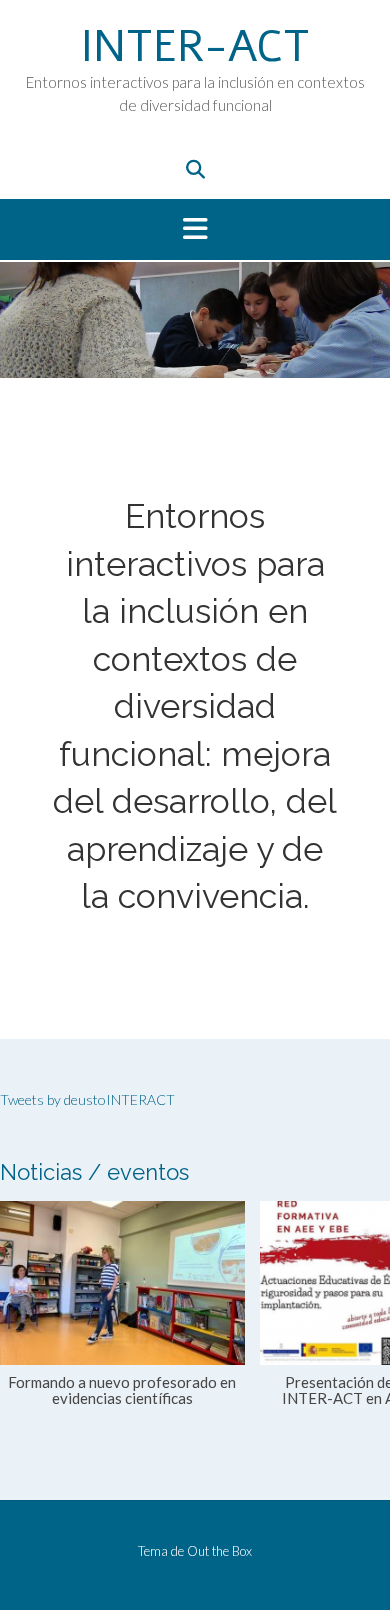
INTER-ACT (195, 47)
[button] (195, 230)
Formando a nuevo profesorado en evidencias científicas (122, 1389)
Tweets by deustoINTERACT (87, 1099)
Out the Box (219, 1551)
